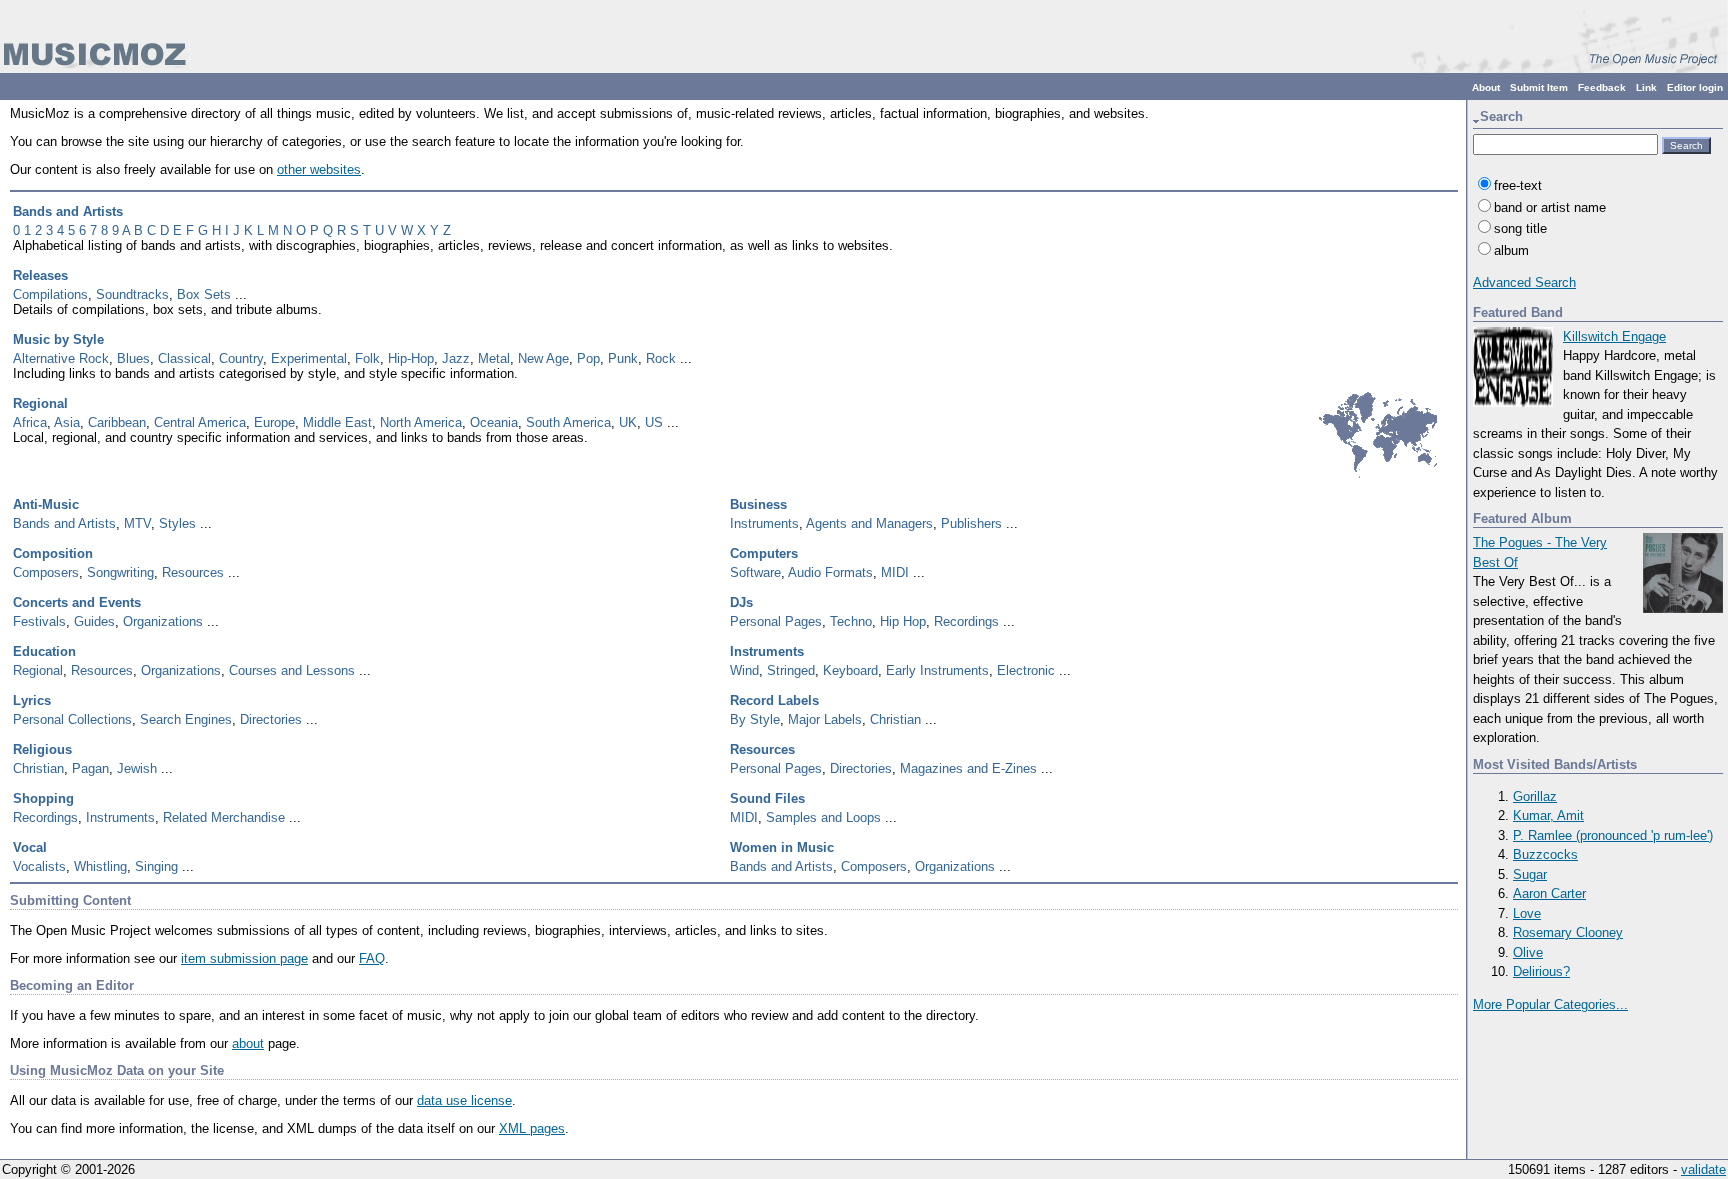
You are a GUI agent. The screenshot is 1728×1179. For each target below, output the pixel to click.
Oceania (494, 422)
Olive (1528, 952)
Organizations (163, 621)
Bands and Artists (68, 211)
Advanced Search (1524, 282)
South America (568, 422)
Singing (156, 866)
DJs (741, 602)
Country (241, 358)
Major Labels (825, 719)
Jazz (456, 358)
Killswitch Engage (1614, 336)
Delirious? (1541, 971)
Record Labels (774, 700)
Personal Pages (776, 621)
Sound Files (767, 798)
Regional (40, 403)
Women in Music (782, 847)
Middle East (337, 422)
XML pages (532, 1128)
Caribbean (117, 422)
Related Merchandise (224, 817)
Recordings (966, 621)
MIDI (895, 572)
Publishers (971, 523)
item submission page (244, 958)
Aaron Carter (1549, 893)
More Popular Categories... (1550, 1004)
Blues (133, 358)
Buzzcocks (1545, 854)
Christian (895, 719)
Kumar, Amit (1548, 815)
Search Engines (186, 719)
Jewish (137, 768)
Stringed (791, 670)
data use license (464, 1100)
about (248, 1043)
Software (755, 572)
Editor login (1695, 87)
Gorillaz (1535, 796)
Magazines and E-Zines (968, 768)
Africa (30, 422)
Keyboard (850, 670)
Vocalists (39, 866)
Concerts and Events (77, 602)
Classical (184, 358)
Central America (200, 422)
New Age (543, 358)
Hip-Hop (411, 358)
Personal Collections (72, 719)
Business (758, 504)
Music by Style (58, 339)
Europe (274, 422)
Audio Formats (830, 572)
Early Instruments (937, 670)
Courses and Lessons (292, 670)
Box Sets (204, 294)
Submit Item (1539, 87)
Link (1646, 87)
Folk (367, 358)
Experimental (309, 358)
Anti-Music (46, 504)
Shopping (43, 798)
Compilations (50, 294)
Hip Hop (903, 621)
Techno (851, 621)
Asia (67, 422)
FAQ (372, 958)
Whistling (100, 866)
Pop (588, 358)
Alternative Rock (61, 358)
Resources (193, 572)
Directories (271, 719)
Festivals (39, 621)
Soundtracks (132, 294)
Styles (177, 523)
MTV (137, 523)
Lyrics (32, 700)
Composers (46, 572)
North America (421, 422)
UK (628, 422)
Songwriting (120, 572)
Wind (744, 670)
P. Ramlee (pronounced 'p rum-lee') (1613, 835)
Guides (94, 621)
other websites (319, 169)
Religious (42, 749)
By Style (755, 719)
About (1486, 87)
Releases (40, 275)
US (654, 422)
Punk (623, 358)
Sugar (1530, 874)
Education (44, 651)
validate (1703, 1169)
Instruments (764, 523)
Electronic (1026, 670)
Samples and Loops (823, 817)
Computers (764, 553)
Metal (494, 358)
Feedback (1602, 87)
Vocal (30, 847)
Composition (53, 553)
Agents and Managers (869, 523)
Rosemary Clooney (1568, 932)
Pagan (90, 768)
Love (1527, 913)
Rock (661, 358)
